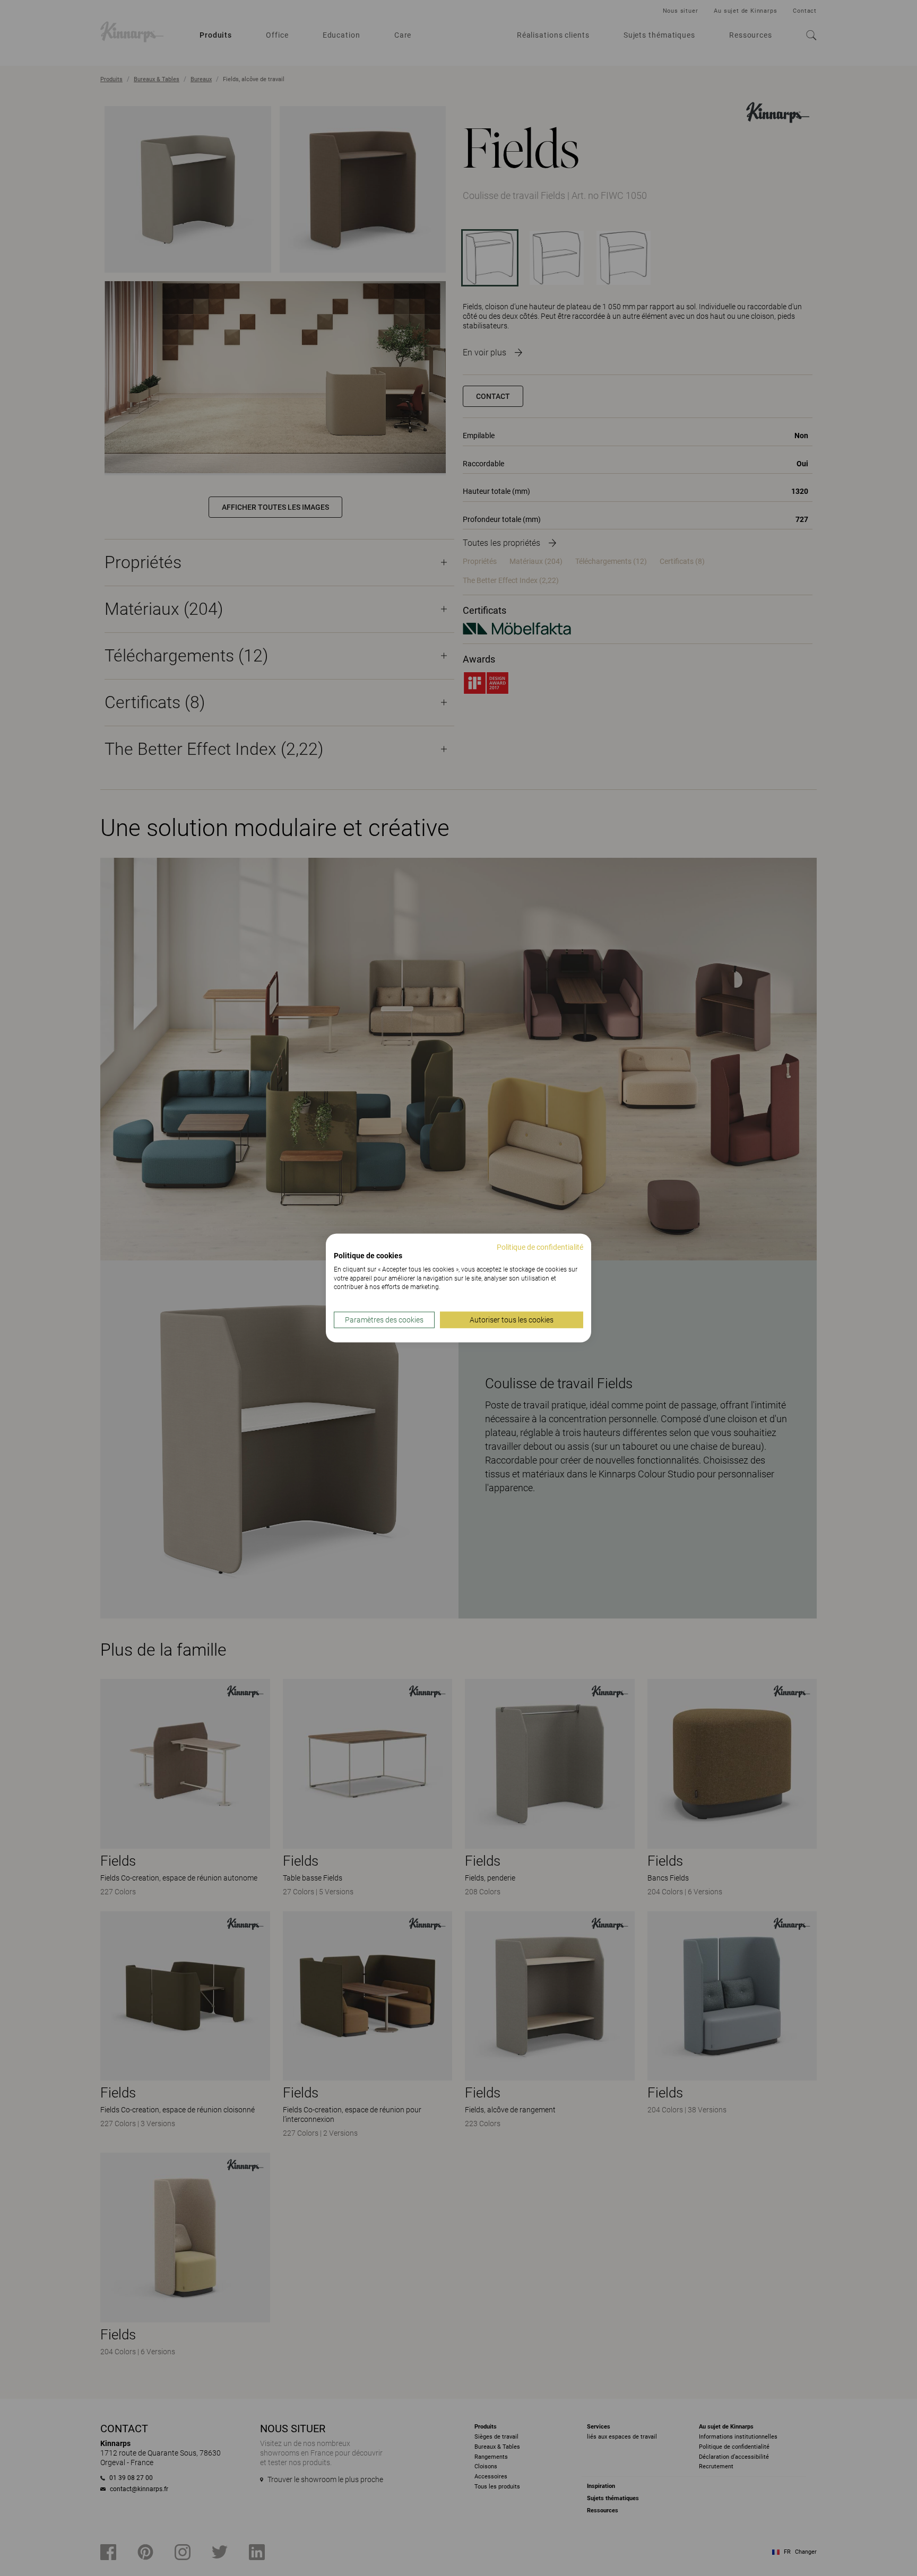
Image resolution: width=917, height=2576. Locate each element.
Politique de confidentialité (540, 1247)
